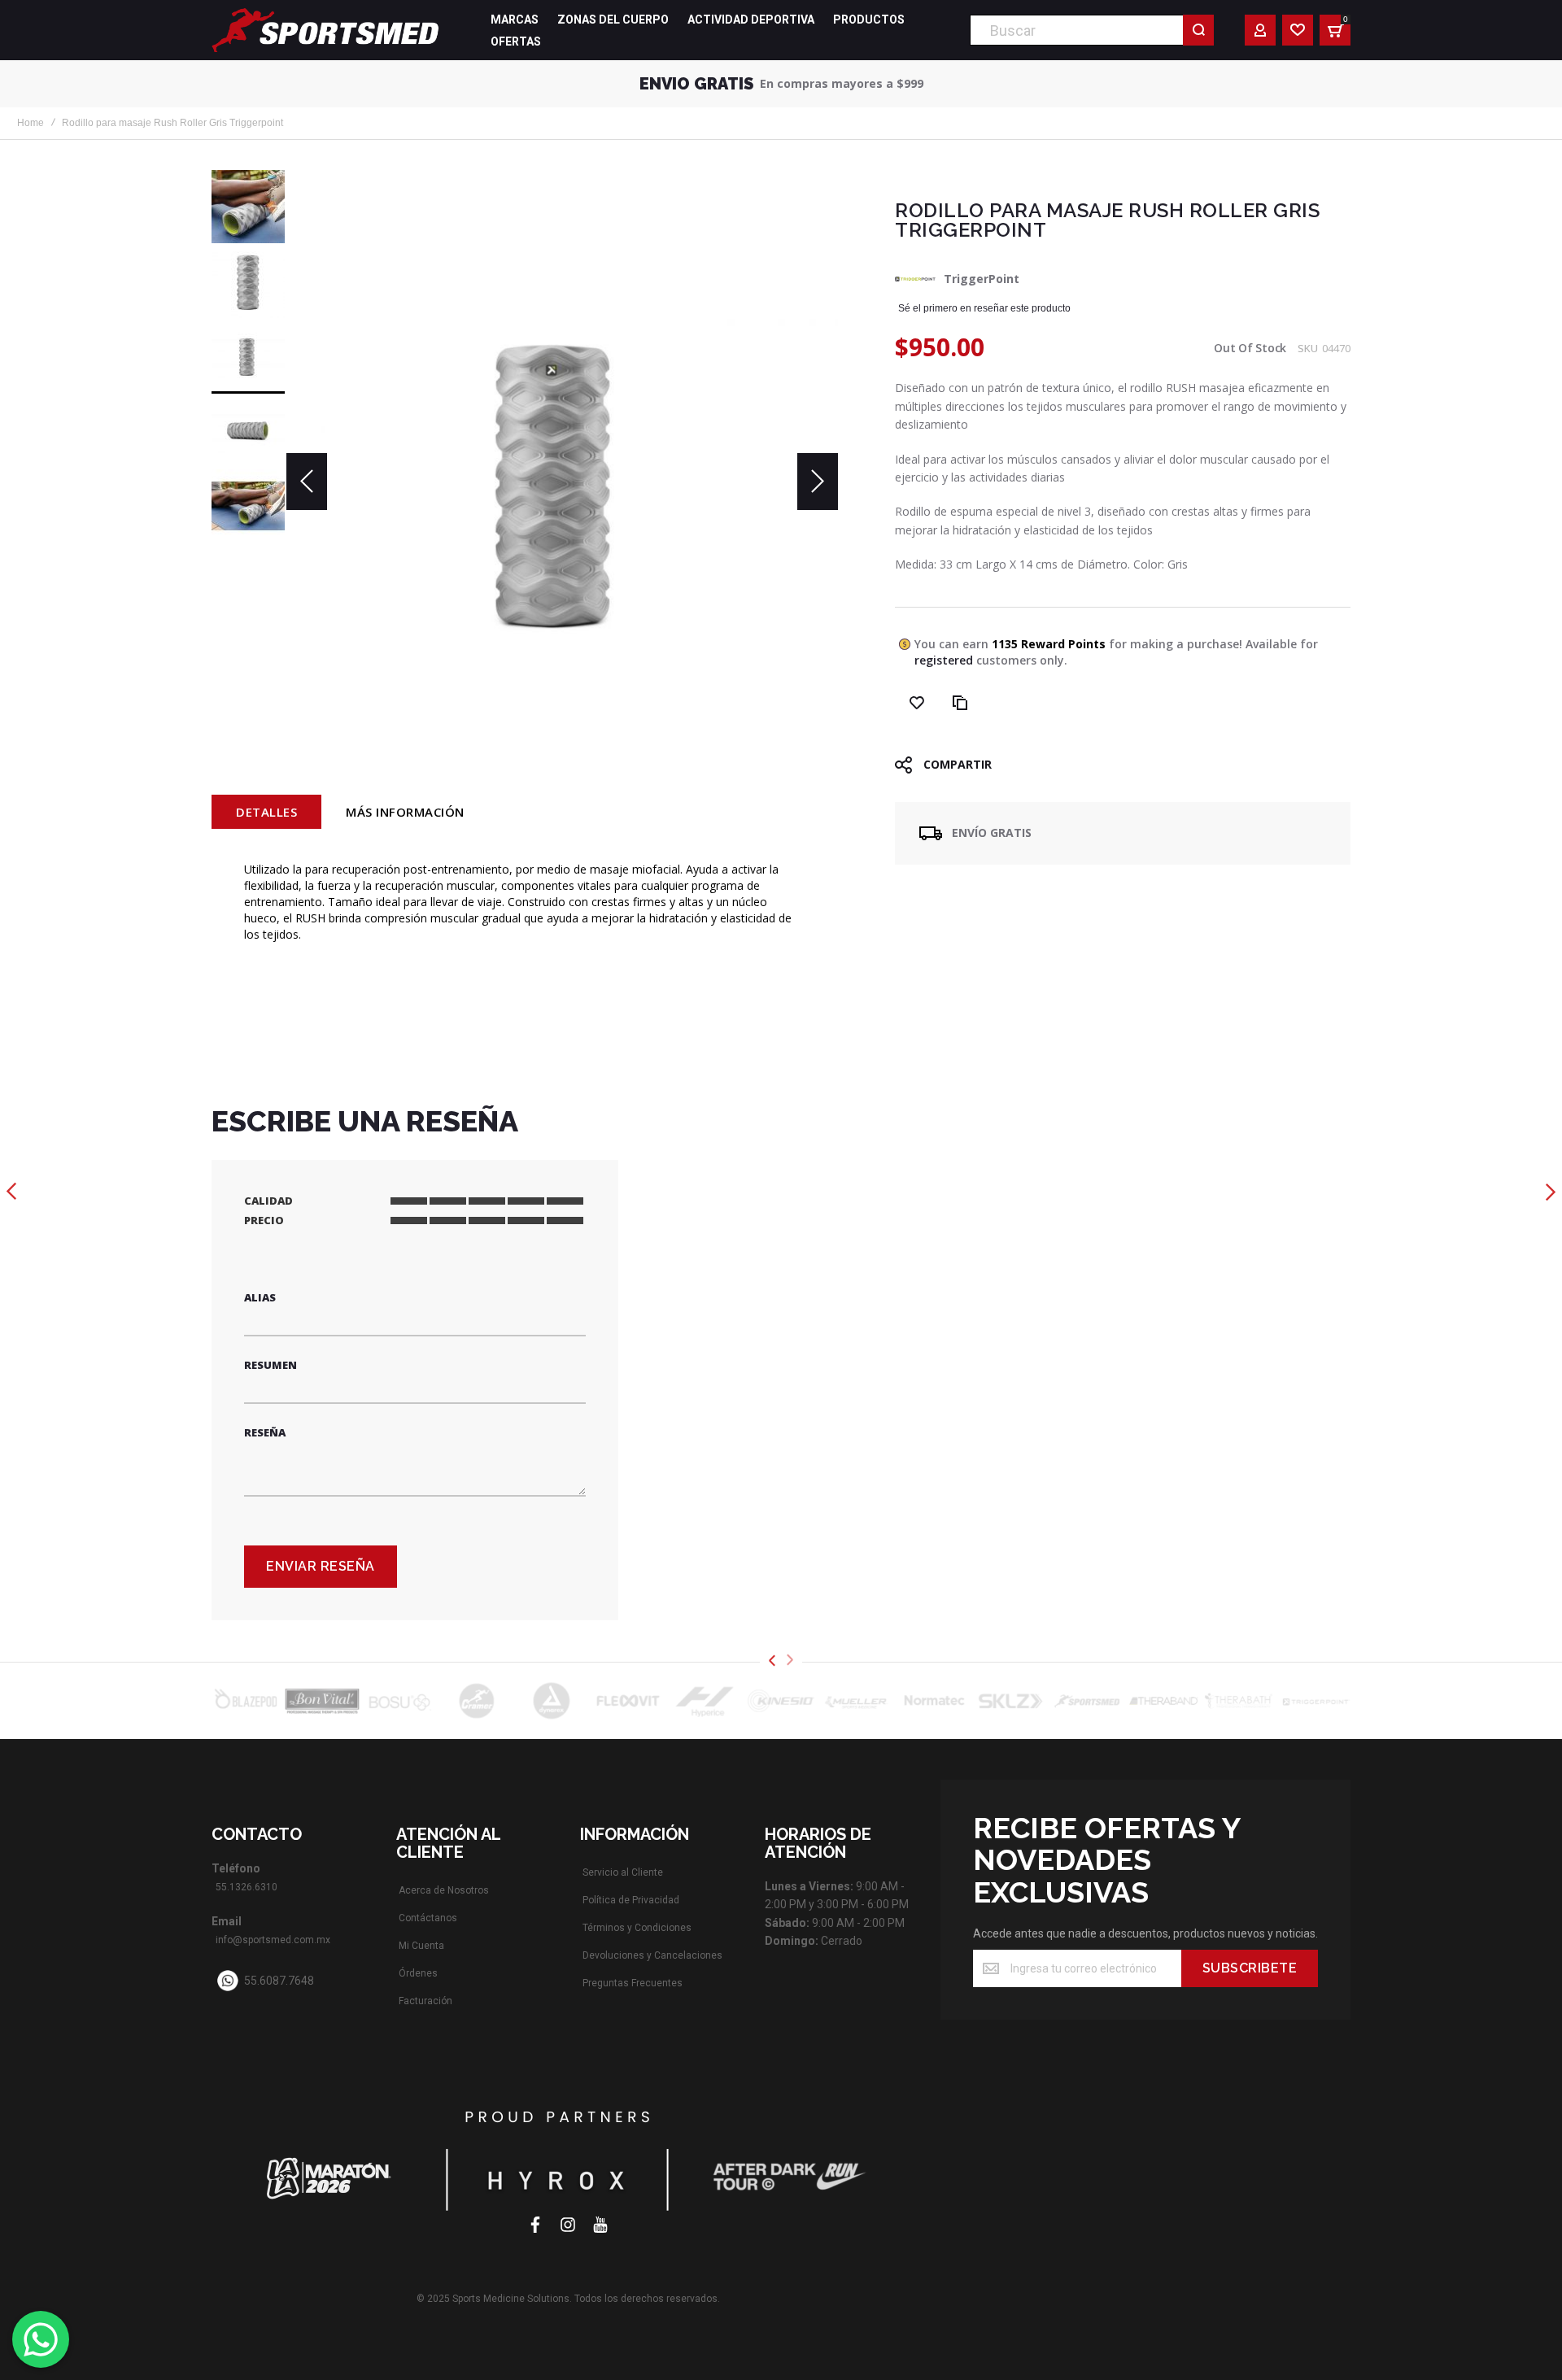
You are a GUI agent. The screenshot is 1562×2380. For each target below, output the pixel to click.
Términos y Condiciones (637, 1928)
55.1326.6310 (247, 1887)
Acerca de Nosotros (444, 1890)
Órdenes (418, 1973)
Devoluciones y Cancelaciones (652, 1955)
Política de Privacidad (631, 1900)
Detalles (266, 812)
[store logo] (325, 30)
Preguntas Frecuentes (633, 1983)
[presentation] (772, 1661)
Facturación (425, 2001)
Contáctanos (428, 1918)
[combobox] (1092, 30)
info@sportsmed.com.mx (273, 1940)
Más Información (405, 812)
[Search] (1198, 30)
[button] (307, 482)
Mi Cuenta (421, 1946)
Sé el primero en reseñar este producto (984, 308)
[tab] (266, 812)
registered (944, 660)
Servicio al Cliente (623, 1872)
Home (31, 123)
